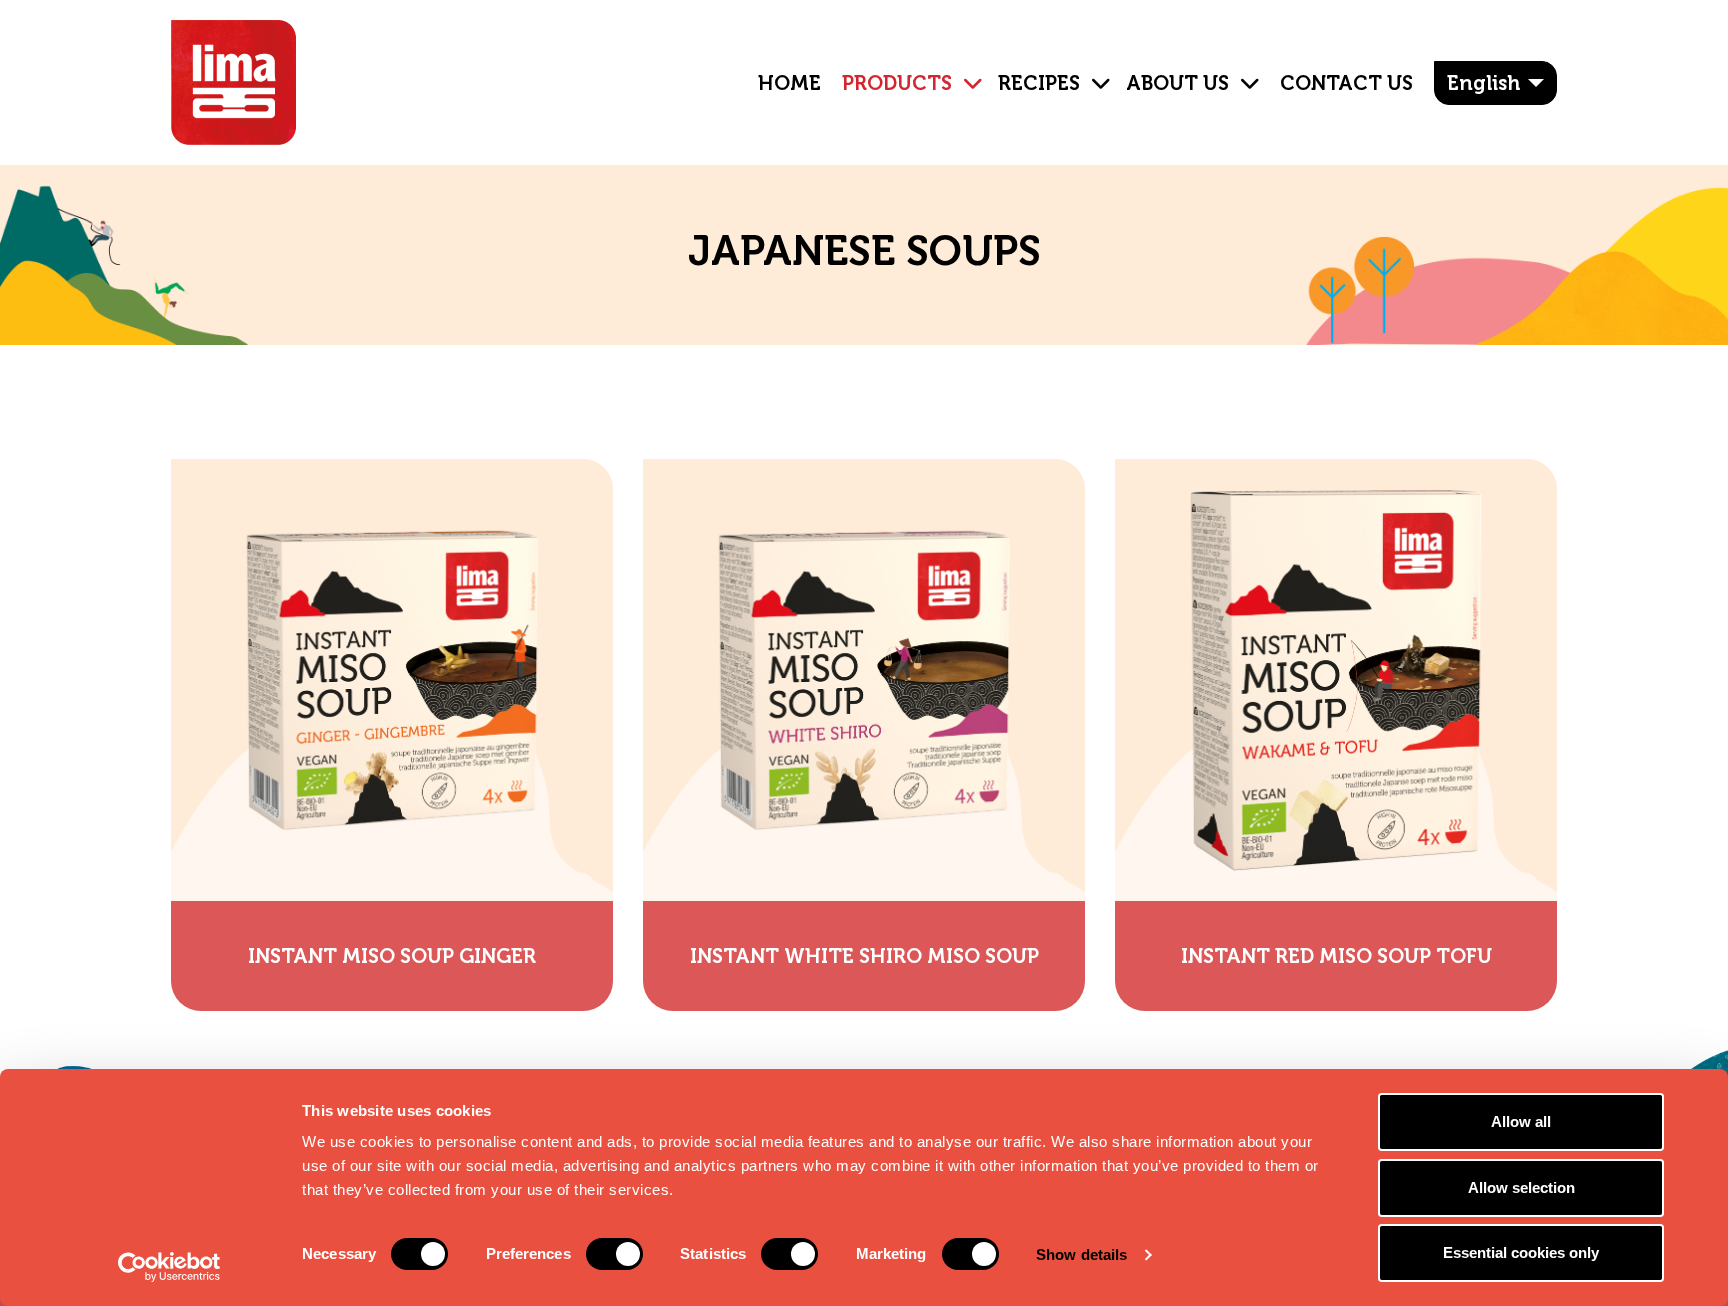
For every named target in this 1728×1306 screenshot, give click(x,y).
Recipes (1039, 83)
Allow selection (1521, 1187)
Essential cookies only (1521, 1252)
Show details (1081, 1254)
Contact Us (1346, 83)
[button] (965, 68)
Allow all (1521, 1121)
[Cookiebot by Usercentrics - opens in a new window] (169, 1267)
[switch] (614, 1254)
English (1483, 83)
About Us (1177, 83)
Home (789, 83)
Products (897, 83)
